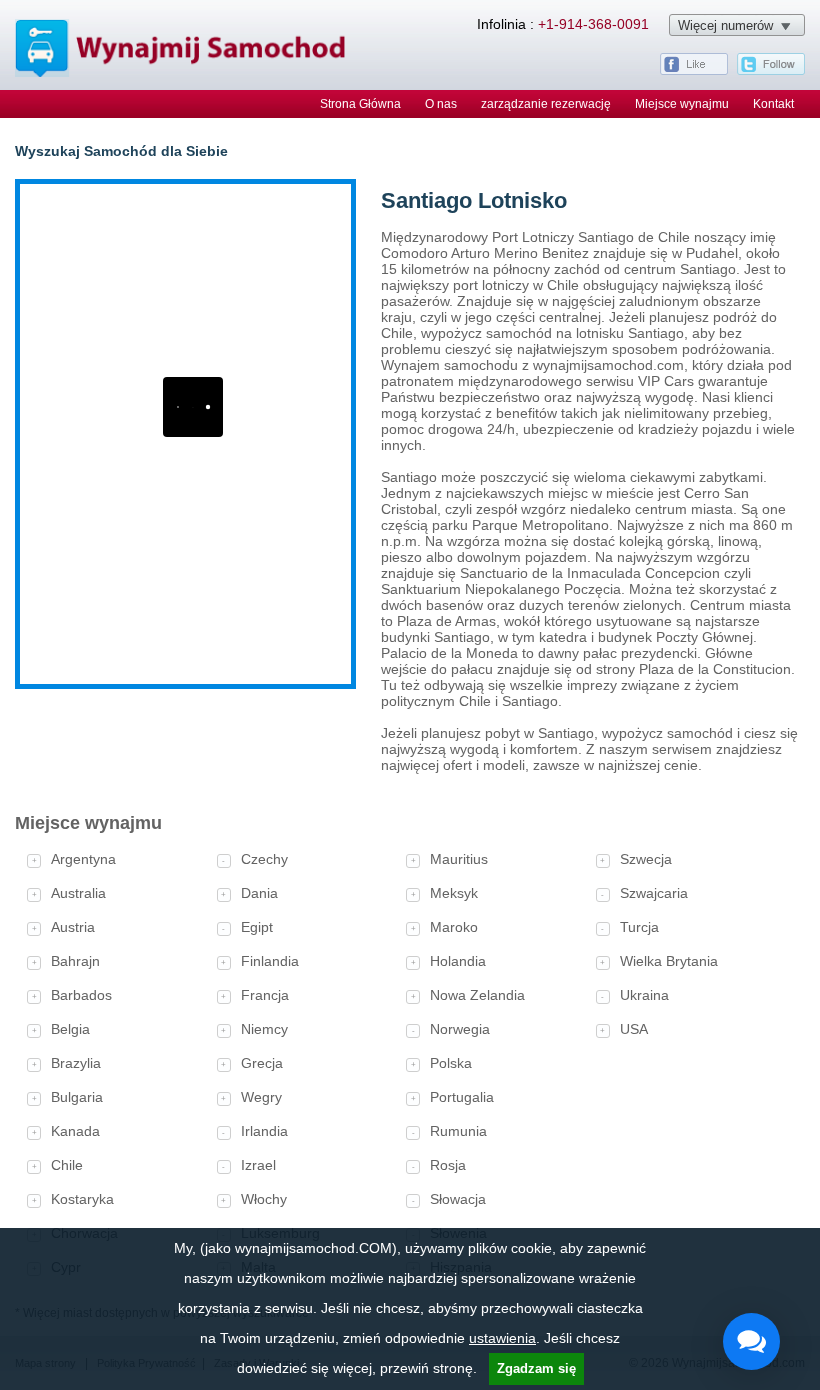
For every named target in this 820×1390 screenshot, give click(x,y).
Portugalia (462, 1097)
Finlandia (270, 961)
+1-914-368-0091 (593, 24)
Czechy (264, 859)
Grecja (262, 1063)
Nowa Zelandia (477, 995)
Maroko (454, 927)
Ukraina (644, 995)
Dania (259, 893)
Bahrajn (75, 961)
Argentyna (83, 859)
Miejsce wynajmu (682, 104)
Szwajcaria (654, 893)
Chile (67, 1165)
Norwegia (460, 1029)
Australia (78, 893)
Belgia (70, 1029)
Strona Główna (360, 104)
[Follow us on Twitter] (771, 71)
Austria (73, 927)
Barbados (81, 995)
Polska (451, 1063)
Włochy (264, 1199)
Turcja (639, 927)
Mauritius (459, 859)
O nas (441, 104)
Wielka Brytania (669, 961)
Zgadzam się (536, 1368)
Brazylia (76, 1063)
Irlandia (264, 1131)
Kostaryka (82, 1199)
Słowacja (458, 1199)
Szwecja (646, 859)
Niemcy (264, 1029)
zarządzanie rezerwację (546, 104)
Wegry (261, 1097)
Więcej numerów (725, 25)
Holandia (458, 961)
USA (634, 1029)
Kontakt (773, 104)
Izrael (258, 1165)
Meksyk (454, 893)
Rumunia (458, 1131)
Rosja (448, 1165)
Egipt (257, 927)
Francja (265, 995)
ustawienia (502, 1338)
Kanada (75, 1131)
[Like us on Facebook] (694, 71)
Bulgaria (77, 1097)
